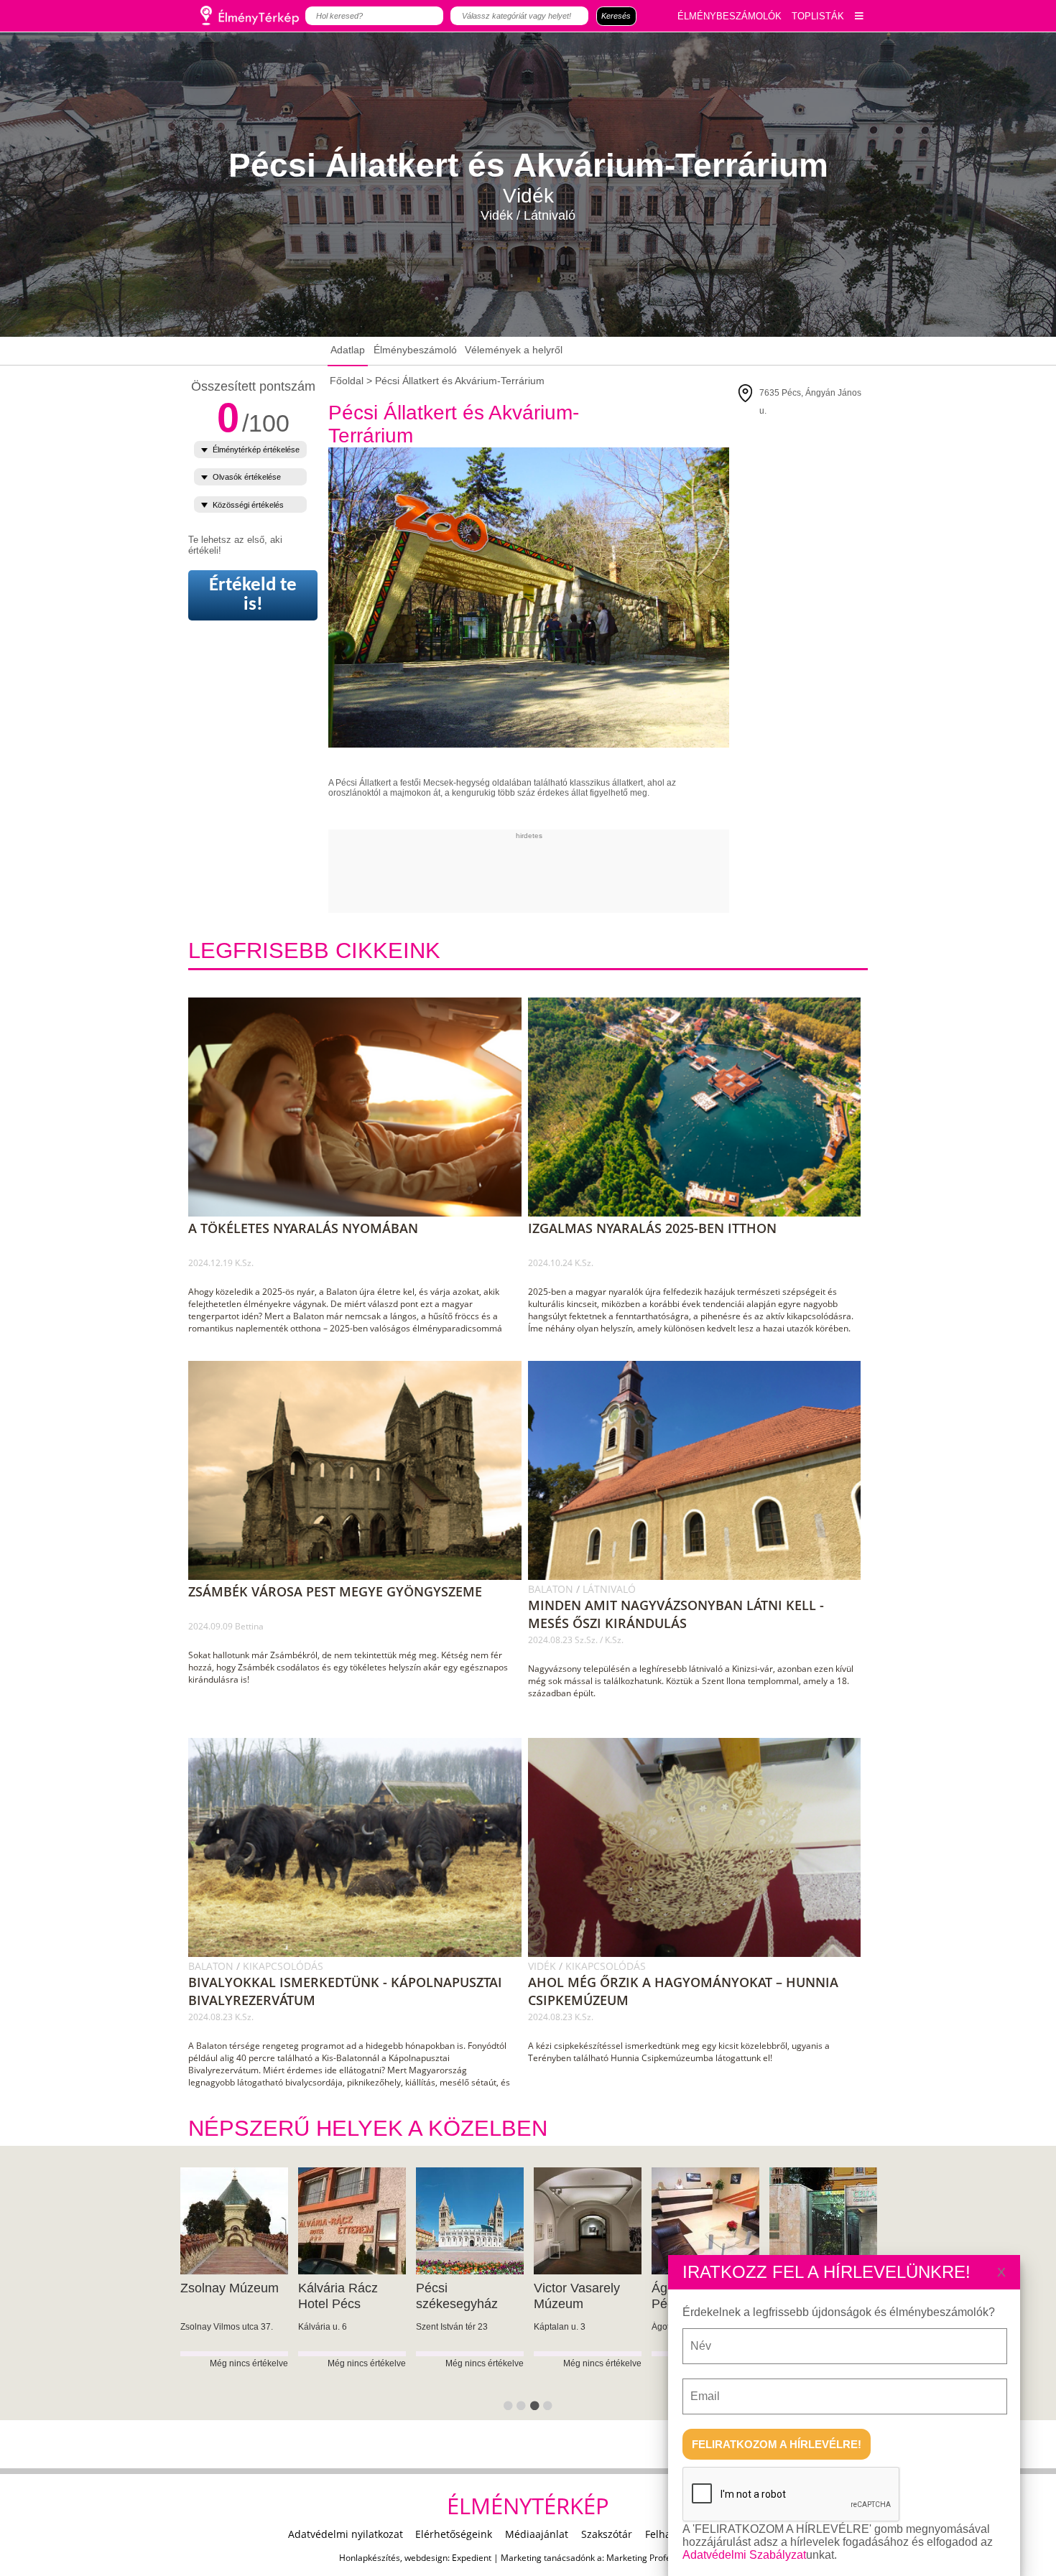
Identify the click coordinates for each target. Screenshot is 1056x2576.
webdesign (426, 2558)
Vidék (543, 1966)
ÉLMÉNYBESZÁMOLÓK (730, 16)
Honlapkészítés (370, 2558)
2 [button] (523, 2409)
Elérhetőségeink (454, 2534)
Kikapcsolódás (283, 1966)
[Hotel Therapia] (587, 2221)
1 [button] (510, 2409)
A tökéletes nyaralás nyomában (303, 1228)
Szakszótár (607, 2534)
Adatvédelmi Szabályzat (744, 2555)
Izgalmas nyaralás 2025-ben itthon (652, 1228)
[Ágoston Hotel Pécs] (352, 2221)
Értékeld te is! (253, 595)
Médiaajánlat (537, 2534)
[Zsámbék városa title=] (360, 1577)
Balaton (552, 1589)
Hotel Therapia (576, 2288)
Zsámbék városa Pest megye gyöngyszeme (335, 1591)
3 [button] (537, 2409)
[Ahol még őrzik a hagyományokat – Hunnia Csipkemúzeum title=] (700, 1954)
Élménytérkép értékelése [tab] (256, 450)
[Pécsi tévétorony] (823, 2221)
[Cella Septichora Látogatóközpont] (469, 2221)
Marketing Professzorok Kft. (662, 2558)
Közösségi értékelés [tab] (248, 505)
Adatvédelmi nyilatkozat (346, 2534)
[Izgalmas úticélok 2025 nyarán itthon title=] (700, 1214)
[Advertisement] (590, 872)
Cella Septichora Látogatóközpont (464, 2296)
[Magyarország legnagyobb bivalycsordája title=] (360, 1954)
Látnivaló (609, 1589)
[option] (234, 2294)
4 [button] (550, 2409)
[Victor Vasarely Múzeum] (234, 2221)
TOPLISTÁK (818, 16)
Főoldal (347, 381)
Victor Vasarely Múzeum (223, 2296)
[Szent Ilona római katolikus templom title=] (700, 1577)
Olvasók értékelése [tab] (247, 477)
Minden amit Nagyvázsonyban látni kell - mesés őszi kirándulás (676, 1614)
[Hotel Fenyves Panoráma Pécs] (705, 2221)
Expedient (472, 2558)
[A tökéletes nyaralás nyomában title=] (360, 1214)
